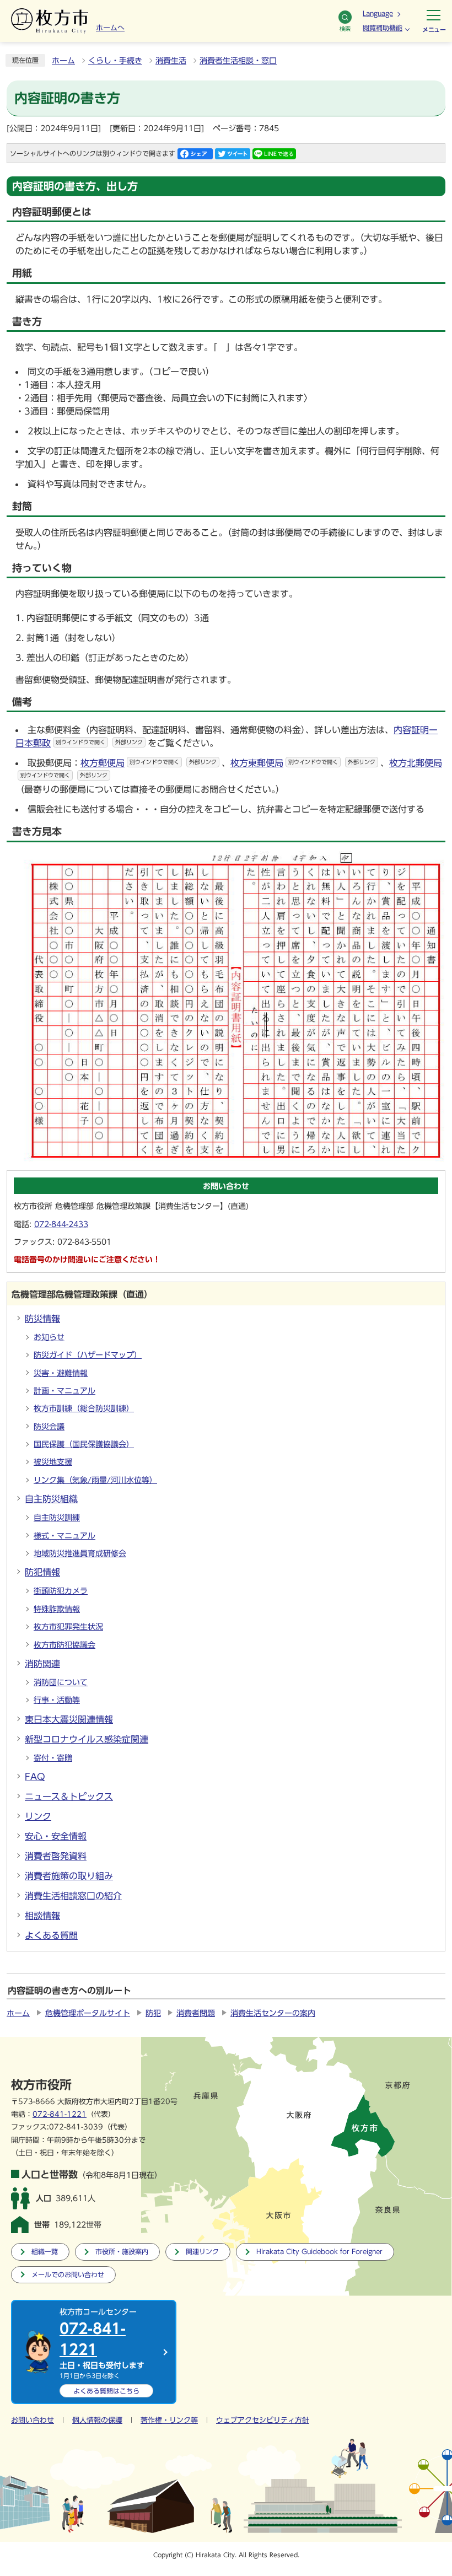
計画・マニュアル (64, 1391)
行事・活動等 (57, 1700)
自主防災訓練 (57, 1518)
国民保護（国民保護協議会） (84, 1444)
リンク (38, 1816)
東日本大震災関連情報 (69, 1719)
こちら (106, 2391)
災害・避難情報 (61, 1373)
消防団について (61, 1682)
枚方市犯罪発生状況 (68, 1627)
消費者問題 (196, 2013)
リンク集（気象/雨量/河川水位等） (95, 1480)
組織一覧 (45, 2252)
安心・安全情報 (56, 1836)
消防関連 (42, 1664)
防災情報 (42, 1319)
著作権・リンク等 (169, 2420)
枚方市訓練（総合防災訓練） (84, 1408)
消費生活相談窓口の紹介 (73, 1896)
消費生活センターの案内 (273, 2013)
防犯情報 (42, 1572)
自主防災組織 (51, 1499)
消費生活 (171, 61)
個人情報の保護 (97, 2420)
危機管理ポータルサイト (88, 2013)
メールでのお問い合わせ (68, 2275)
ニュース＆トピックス (69, 1797)
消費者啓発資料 (56, 1856)
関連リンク (202, 2252)
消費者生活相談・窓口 (238, 61)
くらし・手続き (115, 61)
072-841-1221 (60, 2114)
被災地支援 (53, 1462)
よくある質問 (51, 1935)
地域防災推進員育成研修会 (80, 1553)
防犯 (153, 2013)
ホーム (63, 61)
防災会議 (49, 1427)
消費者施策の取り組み (69, 1876)
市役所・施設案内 (122, 2252)
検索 (345, 29)
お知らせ (49, 1337)
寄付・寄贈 (53, 1758)
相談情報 (42, 1916)
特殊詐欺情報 (57, 1609)
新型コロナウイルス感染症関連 (87, 1739)
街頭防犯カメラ (61, 1591)
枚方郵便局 (149, 763)
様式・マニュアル (64, 1536)
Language (378, 13)
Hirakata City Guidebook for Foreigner (319, 2252)
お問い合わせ (33, 2420)
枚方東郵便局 (303, 763)
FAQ (35, 1777)
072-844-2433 (61, 1224)
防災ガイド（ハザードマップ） (88, 1355)
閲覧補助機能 (383, 28)
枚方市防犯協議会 (64, 1645)
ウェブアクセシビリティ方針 (263, 2420)
